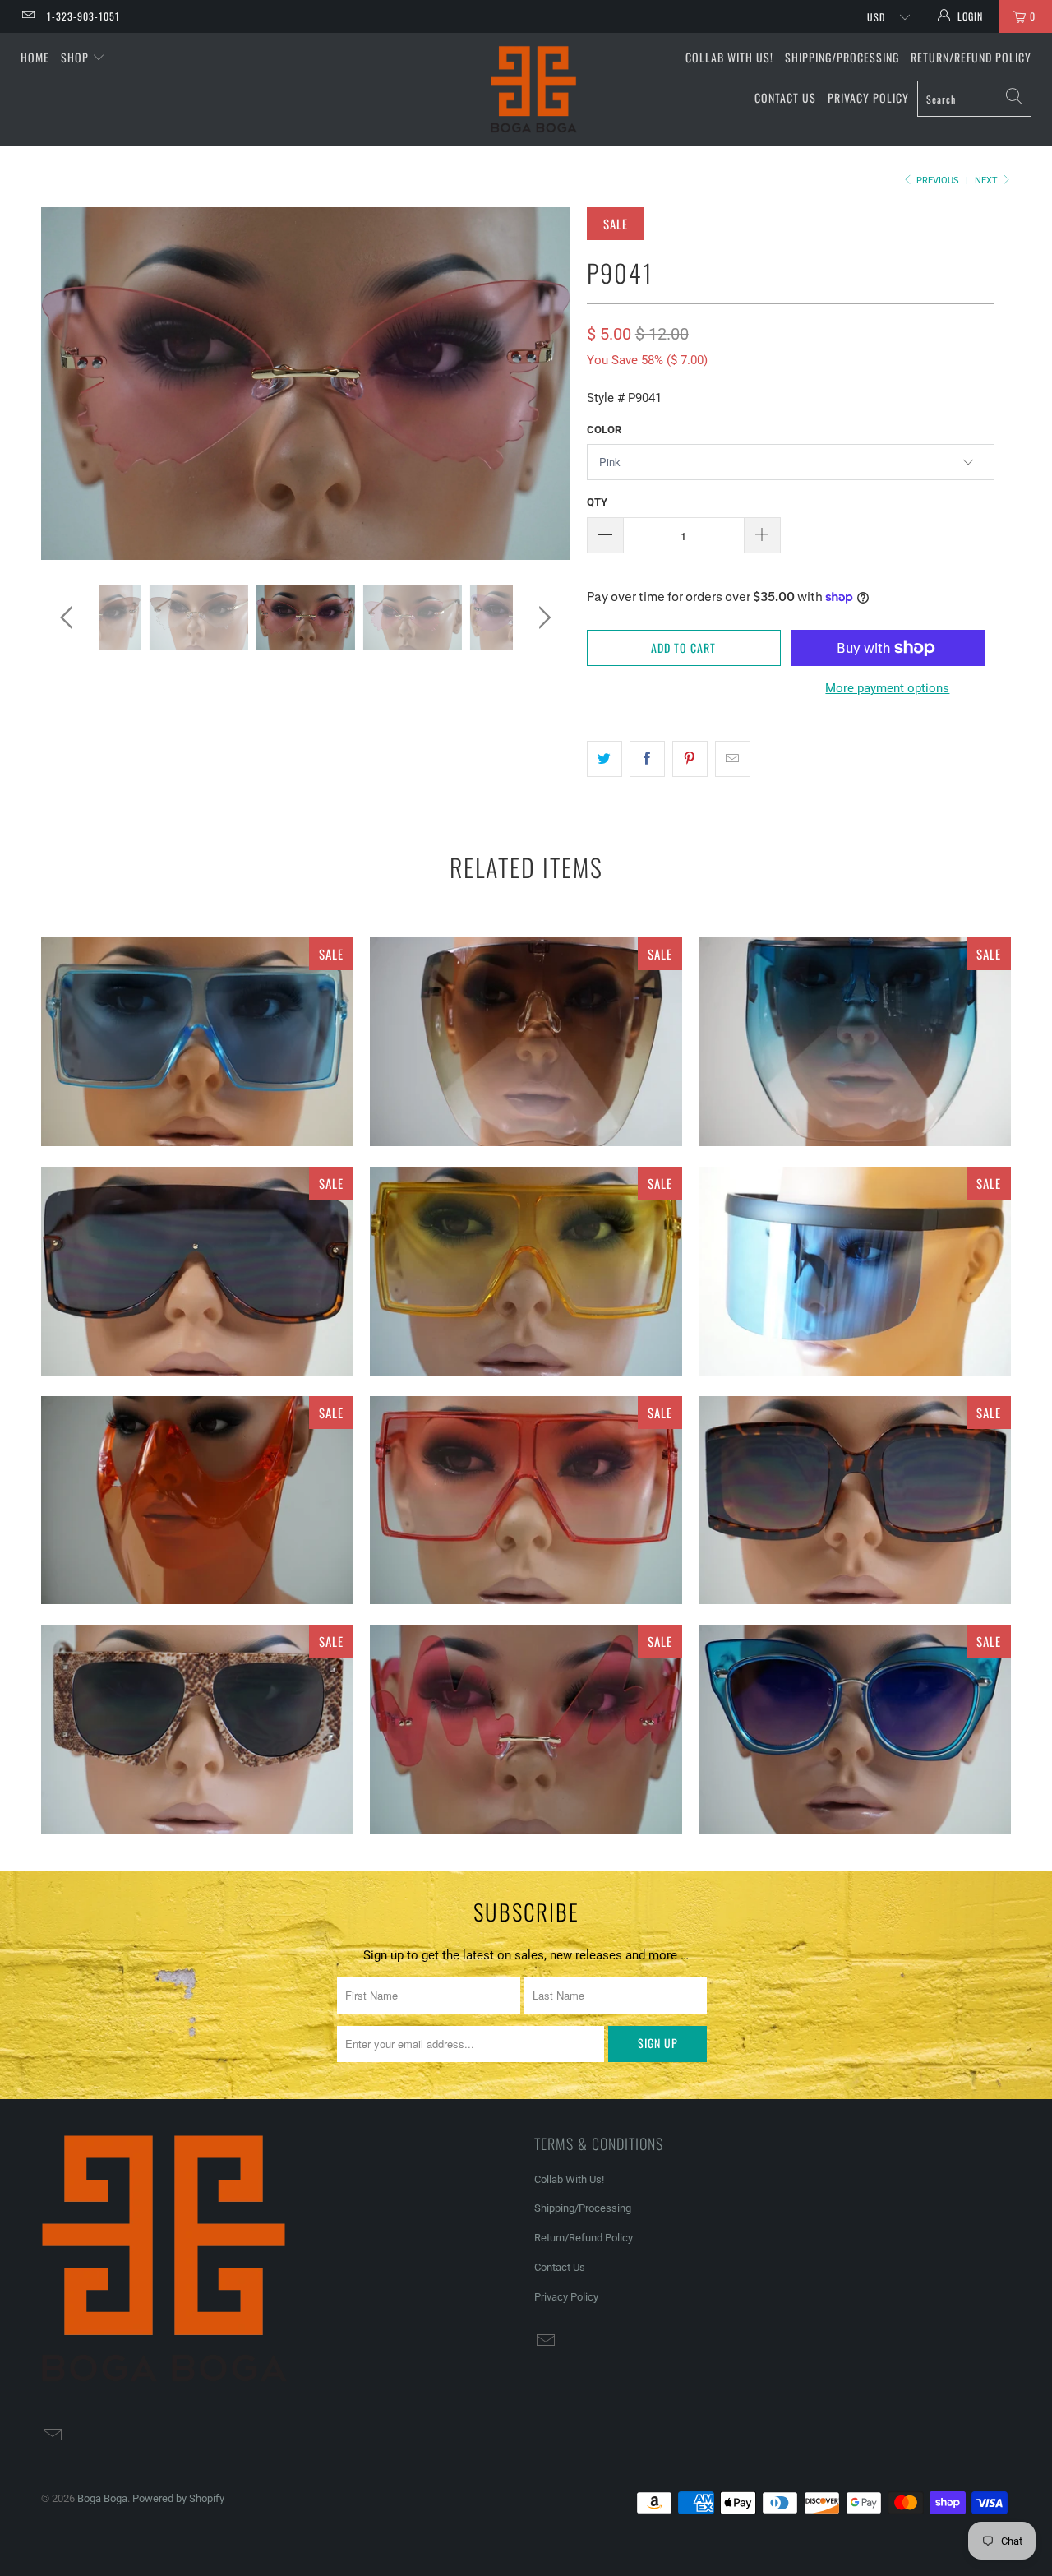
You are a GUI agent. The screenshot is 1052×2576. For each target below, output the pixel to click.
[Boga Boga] (535, 90)
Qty (597, 502)
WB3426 (526, 1729)
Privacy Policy (868, 97)
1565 (855, 1042)
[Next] (542, 384)
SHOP (76, 57)
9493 (197, 1729)
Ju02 (197, 1042)
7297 (855, 1271)
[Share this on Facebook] (647, 759)
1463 (526, 1271)
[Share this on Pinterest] (690, 759)
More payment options (887, 688)
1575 (197, 1501)
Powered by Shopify (178, 2498)
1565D (526, 1042)
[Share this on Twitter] (604, 759)
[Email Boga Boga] (28, 16)
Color (604, 430)
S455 (197, 1271)
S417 (855, 1501)
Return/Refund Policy (971, 57)
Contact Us (785, 97)
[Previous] (69, 384)
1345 (526, 1501)
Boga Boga (102, 2498)
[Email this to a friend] (733, 759)
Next (987, 180)
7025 (855, 1729)
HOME (35, 57)
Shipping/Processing (842, 57)
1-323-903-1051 (83, 16)
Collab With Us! (729, 57)
